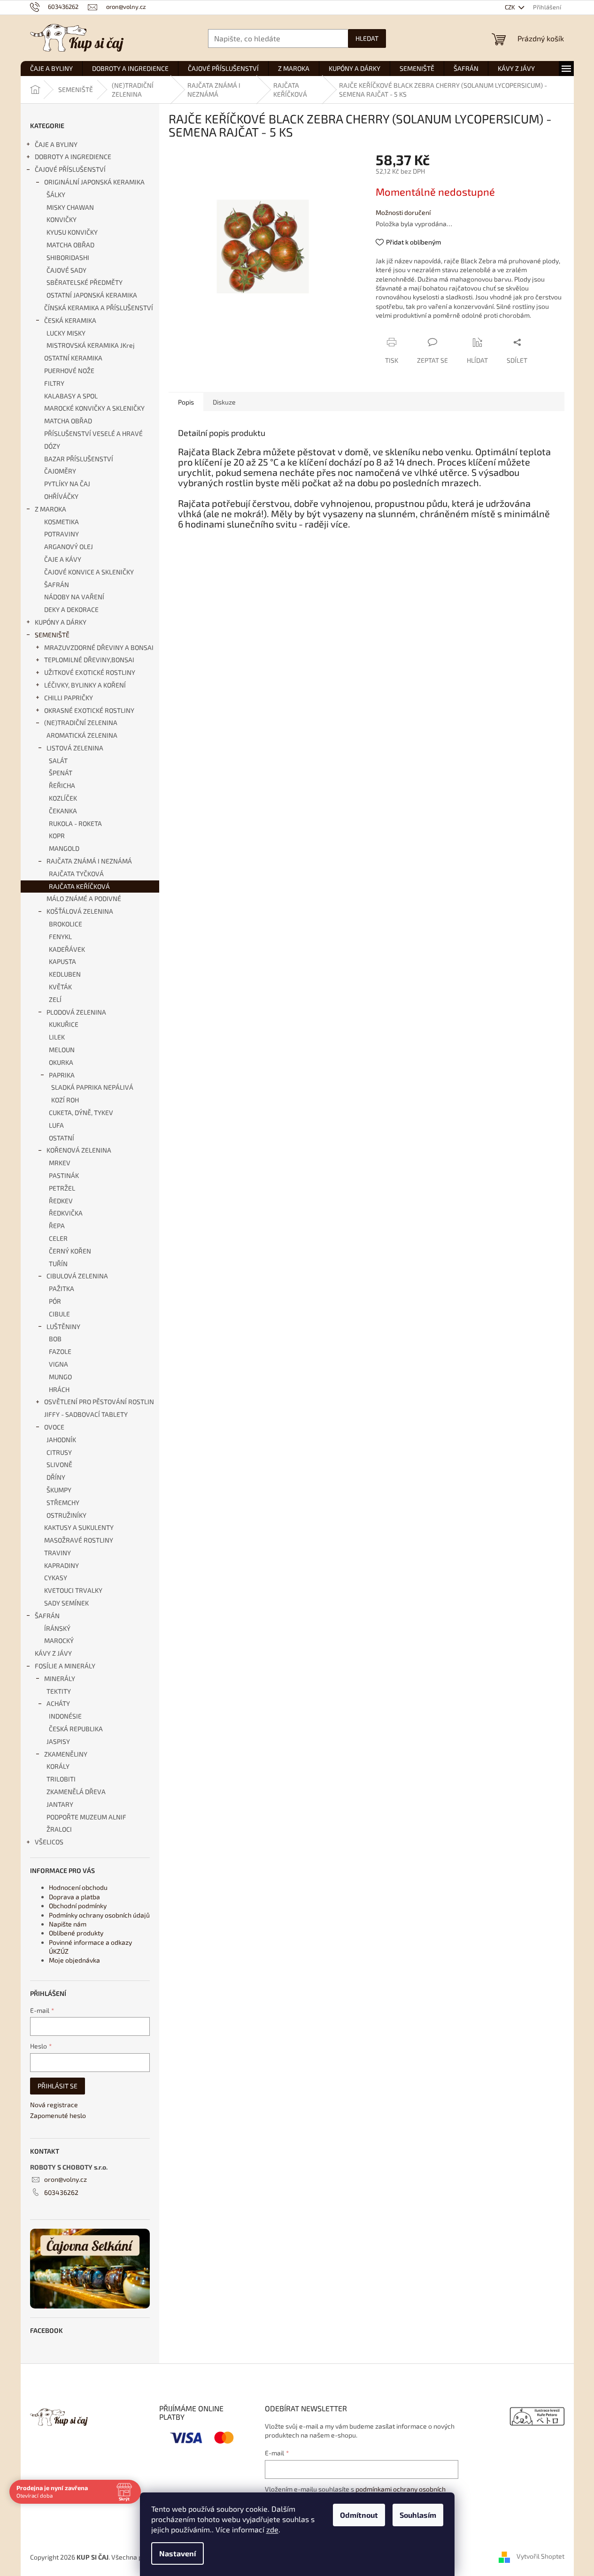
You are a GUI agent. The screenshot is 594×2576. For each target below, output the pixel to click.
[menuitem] (51, 69)
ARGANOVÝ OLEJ (69, 547)
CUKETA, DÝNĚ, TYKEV (81, 1112)
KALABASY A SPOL (71, 396)
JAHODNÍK (61, 1440)
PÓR (55, 1301)
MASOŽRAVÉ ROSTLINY (79, 1540)
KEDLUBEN (65, 974)
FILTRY (54, 383)
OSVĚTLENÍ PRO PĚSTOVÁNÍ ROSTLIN (99, 1402)
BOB (55, 1339)
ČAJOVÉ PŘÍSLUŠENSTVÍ (70, 169)
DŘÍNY (56, 1477)
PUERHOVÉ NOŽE (69, 371)
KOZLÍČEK (63, 798)
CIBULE (59, 1314)
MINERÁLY (60, 1678)
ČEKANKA (63, 811)
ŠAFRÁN (57, 585)
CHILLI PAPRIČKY (69, 698)
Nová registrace (54, 2105)
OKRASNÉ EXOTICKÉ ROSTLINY (89, 710)
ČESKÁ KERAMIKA (70, 320)
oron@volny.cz (66, 2179)
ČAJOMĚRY (60, 471)
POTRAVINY (62, 534)
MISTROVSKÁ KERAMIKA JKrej (91, 345)
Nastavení (177, 2553)
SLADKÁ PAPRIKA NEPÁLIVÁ (92, 1087)
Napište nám (68, 1924)
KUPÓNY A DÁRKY (61, 622)
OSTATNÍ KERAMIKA (73, 358)
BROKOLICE (66, 924)
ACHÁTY (58, 1703)
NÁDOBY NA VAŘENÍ (74, 597)
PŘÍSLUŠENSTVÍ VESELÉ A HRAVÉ (93, 433)
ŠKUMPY (59, 1490)
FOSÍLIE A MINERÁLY (65, 1666)
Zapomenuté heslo (58, 2115)
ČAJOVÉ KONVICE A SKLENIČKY (89, 572)
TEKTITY (59, 1691)
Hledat (367, 38)
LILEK (57, 1037)
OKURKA (61, 1062)
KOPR (57, 836)
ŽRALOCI (59, 1829)
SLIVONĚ (59, 1464)
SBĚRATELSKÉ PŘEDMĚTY (85, 282)
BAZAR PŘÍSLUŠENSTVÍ (79, 459)
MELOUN (62, 1050)
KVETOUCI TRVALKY (73, 1590)
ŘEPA (57, 1226)
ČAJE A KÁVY (63, 559)
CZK (511, 7)
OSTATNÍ (62, 1138)
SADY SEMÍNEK (66, 1603)
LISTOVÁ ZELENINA (75, 748)
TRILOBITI (61, 1779)
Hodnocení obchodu (78, 1887)
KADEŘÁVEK (67, 949)
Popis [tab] (186, 402)
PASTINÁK (64, 1175)
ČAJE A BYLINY (56, 144)
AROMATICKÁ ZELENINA (82, 735)
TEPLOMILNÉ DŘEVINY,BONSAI (89, 660)
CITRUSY (59, 1452)
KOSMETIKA (62, 522)
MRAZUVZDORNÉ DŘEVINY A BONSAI (99, 647)
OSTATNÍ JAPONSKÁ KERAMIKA (92, 295)
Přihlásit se (58, 2086)
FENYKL (60, 936)
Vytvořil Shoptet (540, 2556)
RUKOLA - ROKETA (75, 823)
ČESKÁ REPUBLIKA (76, 1729)
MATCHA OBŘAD (70, 245)
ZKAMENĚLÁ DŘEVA (76, 1792)
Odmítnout (359, 2515)
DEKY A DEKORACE (71, 609)
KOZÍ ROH (65, 1100)
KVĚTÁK (60, 987)
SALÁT (58, 761)
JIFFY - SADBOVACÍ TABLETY (86, 1414)
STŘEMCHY (63, 1502)
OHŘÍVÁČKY (61, 496)
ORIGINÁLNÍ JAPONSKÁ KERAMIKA (94, 182)
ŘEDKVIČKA (66, 1213)
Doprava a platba (74, 1897)
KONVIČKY (62, 219)
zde (272, 2529)
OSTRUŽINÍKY (66, 1515)
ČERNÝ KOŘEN (70, 1251)
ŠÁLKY (56, 195)
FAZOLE (60, 1351)
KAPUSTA (62, 961)
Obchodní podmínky (78, 1906)
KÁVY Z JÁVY (53, 1653)
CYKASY (56, 1578)
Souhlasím (418, 2515)
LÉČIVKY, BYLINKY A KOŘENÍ (85, 685)
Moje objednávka (74, 1960)
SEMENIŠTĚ (52, 635)
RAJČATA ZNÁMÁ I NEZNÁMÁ (89, 861)
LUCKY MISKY (66, 333)
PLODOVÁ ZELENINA (76, 1012)
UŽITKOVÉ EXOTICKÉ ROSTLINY (90, 672)
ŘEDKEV (61, 1201)
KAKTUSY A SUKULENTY (79, 1527)
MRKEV (60, 1163)
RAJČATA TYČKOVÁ (76, 874)
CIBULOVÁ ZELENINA (77, 1276)
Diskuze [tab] (224, 402)
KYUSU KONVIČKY (72, 232)
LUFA (56, 1125)
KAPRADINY (62, 1565)
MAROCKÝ (59, 1640)
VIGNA (58, 1364)
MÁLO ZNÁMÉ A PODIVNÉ (84, 898)
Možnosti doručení (403, 212)
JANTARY (60, 1804)
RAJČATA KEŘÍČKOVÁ (79, 886)
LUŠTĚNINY (63, 1326)
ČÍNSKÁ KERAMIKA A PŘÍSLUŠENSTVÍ (99, 308)
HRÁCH (59, 1389)
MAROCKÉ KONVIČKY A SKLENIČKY (94, 408)
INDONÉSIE (65, 1716)
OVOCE (54, 1427)
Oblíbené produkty (76, 1933)
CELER (58, 1238)
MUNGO (60, 1377)
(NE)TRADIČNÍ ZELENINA (81, 722)
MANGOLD (64, 848)
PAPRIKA (62, 1075)
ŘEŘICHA (62, 785)
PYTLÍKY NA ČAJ (67, 484)
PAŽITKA (62, 1288)
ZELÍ (55, 999)
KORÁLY (58, 1766)
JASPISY (58, 1741)
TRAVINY (58, 1553)
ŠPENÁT (61, 773)
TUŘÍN (58, 1264)
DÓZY (52, 446)
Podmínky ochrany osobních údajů (99, 1915)
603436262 (61, 2192)
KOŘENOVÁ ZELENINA (79, 1150)
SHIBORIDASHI (68, 257)
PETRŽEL (62, 1188)
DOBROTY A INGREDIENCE (73, 157)
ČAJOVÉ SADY (66, 270)
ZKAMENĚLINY (66, 1754)
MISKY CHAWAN (70, 207)
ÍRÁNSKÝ (57, 1628)
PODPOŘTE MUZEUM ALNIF (86, 1817)
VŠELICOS (49, 1842)
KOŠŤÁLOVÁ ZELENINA (80, 911)
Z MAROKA (50, 509)
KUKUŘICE (64, 1024)
